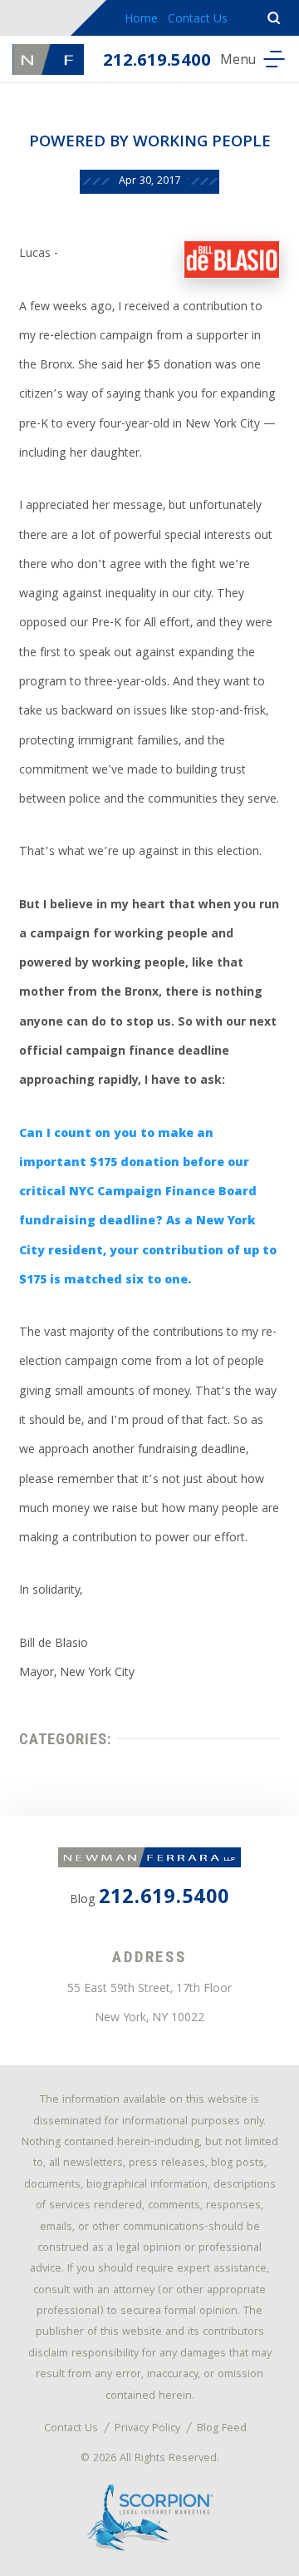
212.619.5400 (157, 62)
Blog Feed (222, 2429)
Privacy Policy (147, 2429)
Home (141, 20)
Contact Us (198, 20)
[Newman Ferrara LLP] (48, 59)
